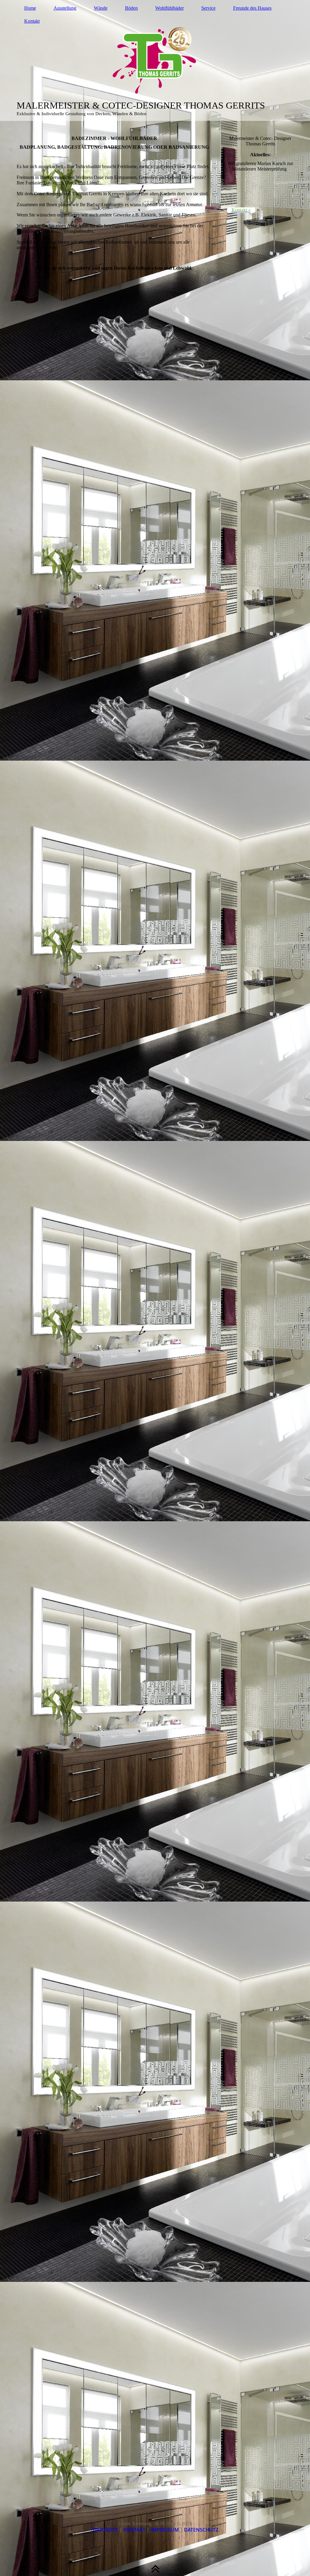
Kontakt (32, 21)
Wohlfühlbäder (170, 8)
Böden (131, 8)
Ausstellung (65, 8)
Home (30, 8)
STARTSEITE (105, 2530)
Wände (101, 8)
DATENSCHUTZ (201, 2530)
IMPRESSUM (165, 2530)
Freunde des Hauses (252, 8)
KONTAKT (134, 2530)
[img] (155, 60)
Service (208, 8)
